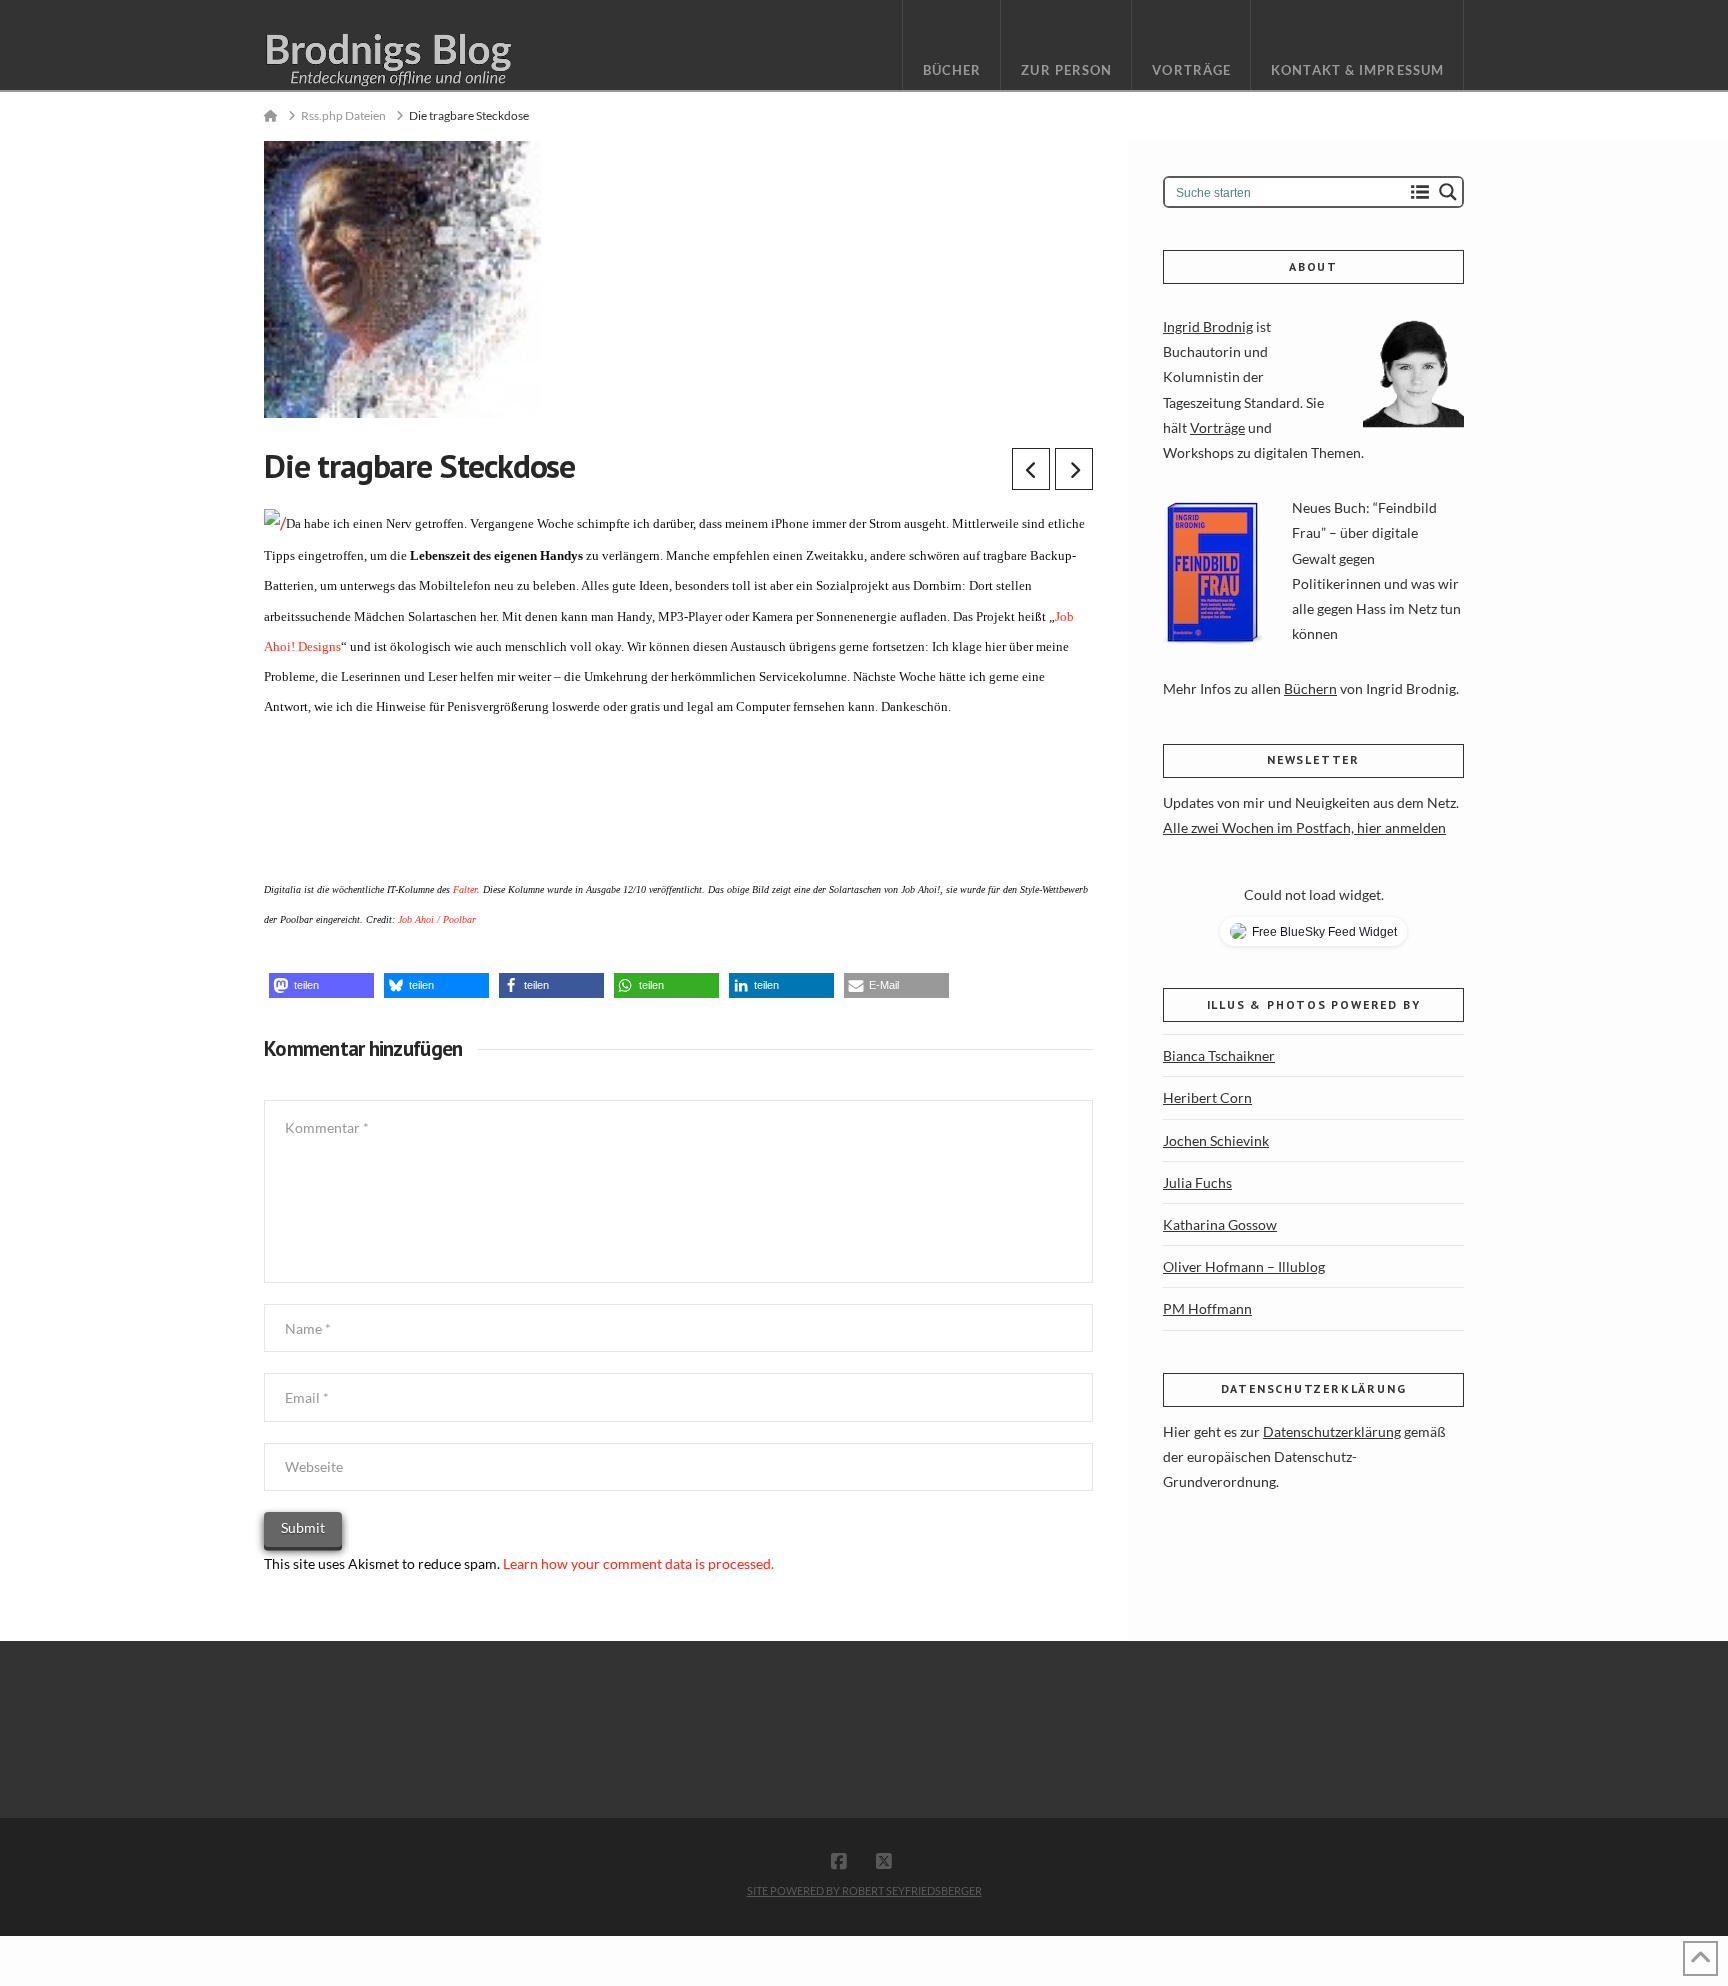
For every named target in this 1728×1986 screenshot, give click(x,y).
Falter (465, 889)
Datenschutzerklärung (1332, 1431)
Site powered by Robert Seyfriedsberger (864, 1890)
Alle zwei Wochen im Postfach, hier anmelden (1304, 827)
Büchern (1310, 688)
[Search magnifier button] (1448, 192)
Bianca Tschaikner (1219, 1055)
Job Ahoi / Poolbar (437, 919)
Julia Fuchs (1197, 1182)
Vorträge (1217, 427)
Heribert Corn (1207, 1097)
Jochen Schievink (1216, 1140)
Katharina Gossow (1220, 1224)
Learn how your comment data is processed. (638, 1563)
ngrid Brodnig (1210, 326)
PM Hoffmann (1207, 1308)
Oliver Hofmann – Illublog (1244, 1266)
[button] (321, 985)
